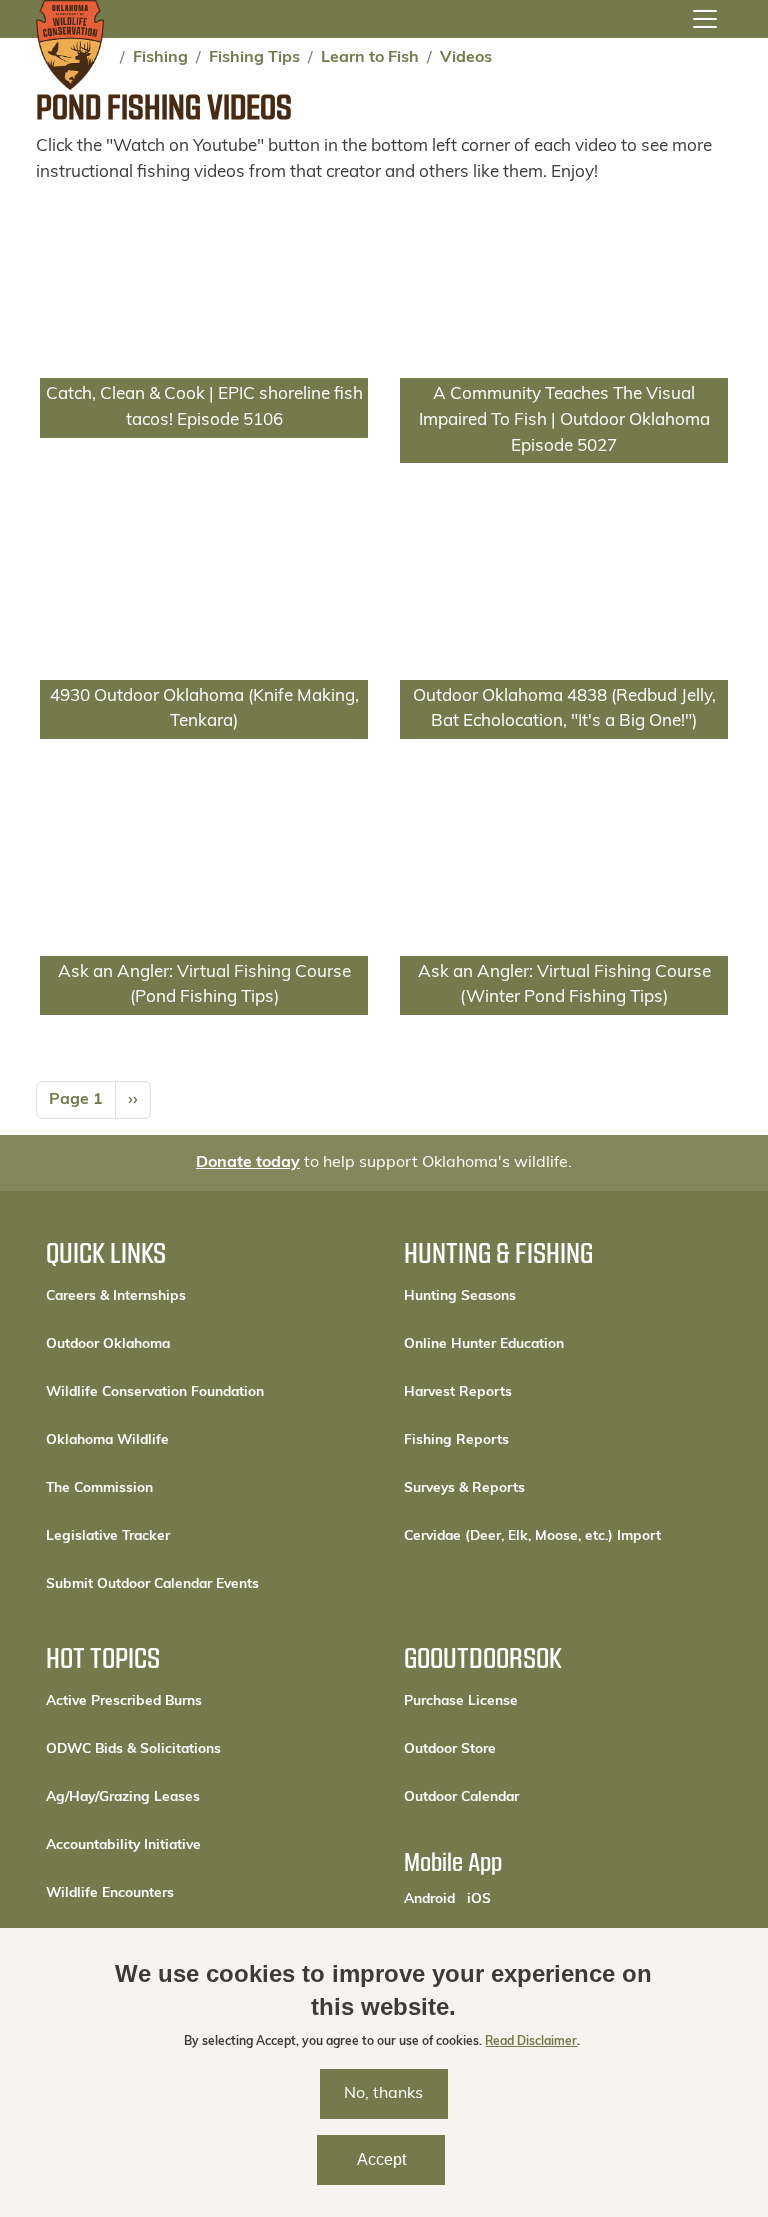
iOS (479, 1899)
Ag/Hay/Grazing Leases (123, 1797)
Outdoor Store (517, 1749)
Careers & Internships (116, 1296)
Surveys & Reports (464, 1488)
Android (429, 1899)
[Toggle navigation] (705, 19)
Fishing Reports (456, 1440)
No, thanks (383, 2094)
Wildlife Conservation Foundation (155, 1392)
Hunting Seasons (460, 1296)
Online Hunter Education (484, 1344)
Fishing (160, 58)
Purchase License (528, 1701)
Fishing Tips (254, 58)
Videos (466, 58)
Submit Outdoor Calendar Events (152, 1584)
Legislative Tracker (108, 1536)
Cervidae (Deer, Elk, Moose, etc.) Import (532, 1536)
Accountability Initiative (123, 1845)
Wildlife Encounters (110, 1893)
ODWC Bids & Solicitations (133, 1749)
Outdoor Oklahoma (108, 1344)
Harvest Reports (458, 1392)
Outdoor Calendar (529, 1797)
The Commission (99, 1488)
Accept (381, 2159)
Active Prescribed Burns (124, 1701)
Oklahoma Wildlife (107, 1440)
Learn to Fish (370, 58)
